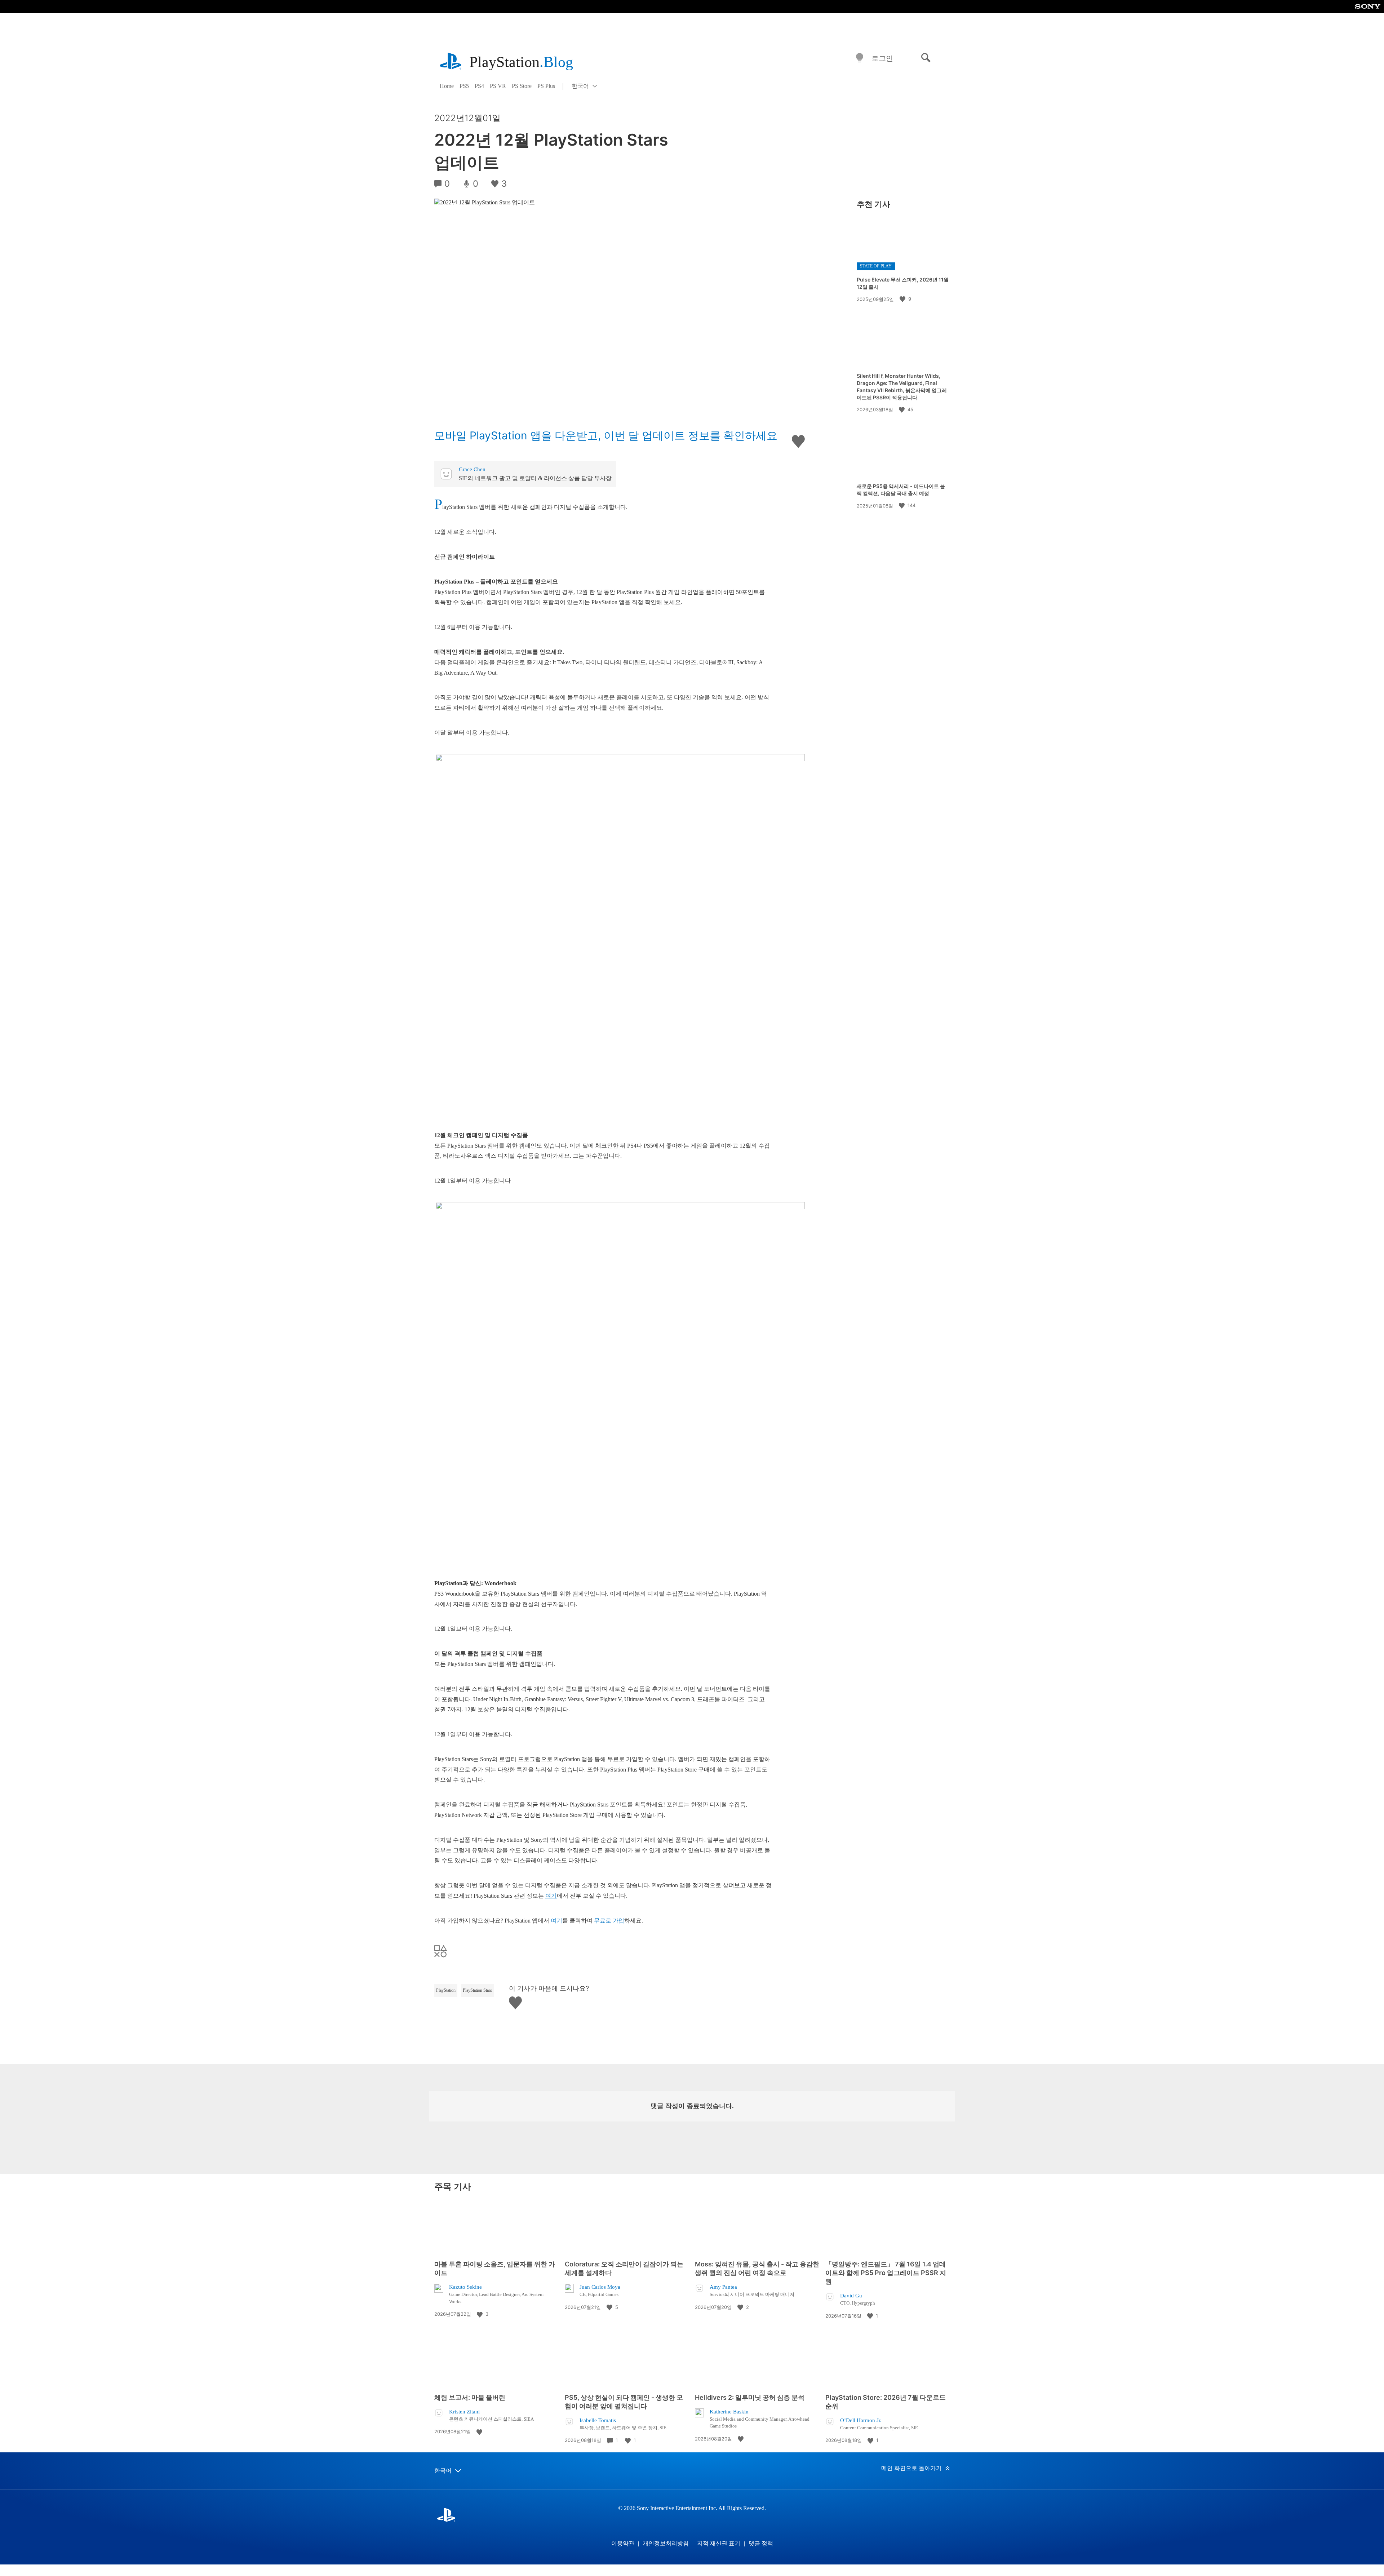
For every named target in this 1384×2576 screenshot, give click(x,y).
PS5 (464, 86)
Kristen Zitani (464, 2412)
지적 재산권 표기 (719, 2543)
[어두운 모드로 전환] (860, 58)
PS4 (479, 86)
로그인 (882, 58)
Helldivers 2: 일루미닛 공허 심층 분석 (750, 2397)
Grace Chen (472, 469)
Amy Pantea (723, 2287)
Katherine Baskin (729, 2412)
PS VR (498, 86)
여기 (551, 1896)
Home (447, 86)
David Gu (851, 2296)
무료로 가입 (609, 1921)
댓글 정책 (761, 2543)
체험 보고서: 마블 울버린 (470, 2397)
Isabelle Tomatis (598, 2420)
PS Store (522, 86)
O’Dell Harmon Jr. (861, 2420)
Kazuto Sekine (465, 2287)
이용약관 (623, 2543)
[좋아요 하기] (903, 299)
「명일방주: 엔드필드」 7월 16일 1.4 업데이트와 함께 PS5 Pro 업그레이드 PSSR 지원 (886, 2273)
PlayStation (521, 62)
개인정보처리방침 (666, 2543)
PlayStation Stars (477, 1990)
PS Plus (546, 86)
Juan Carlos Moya (600, 2287)
